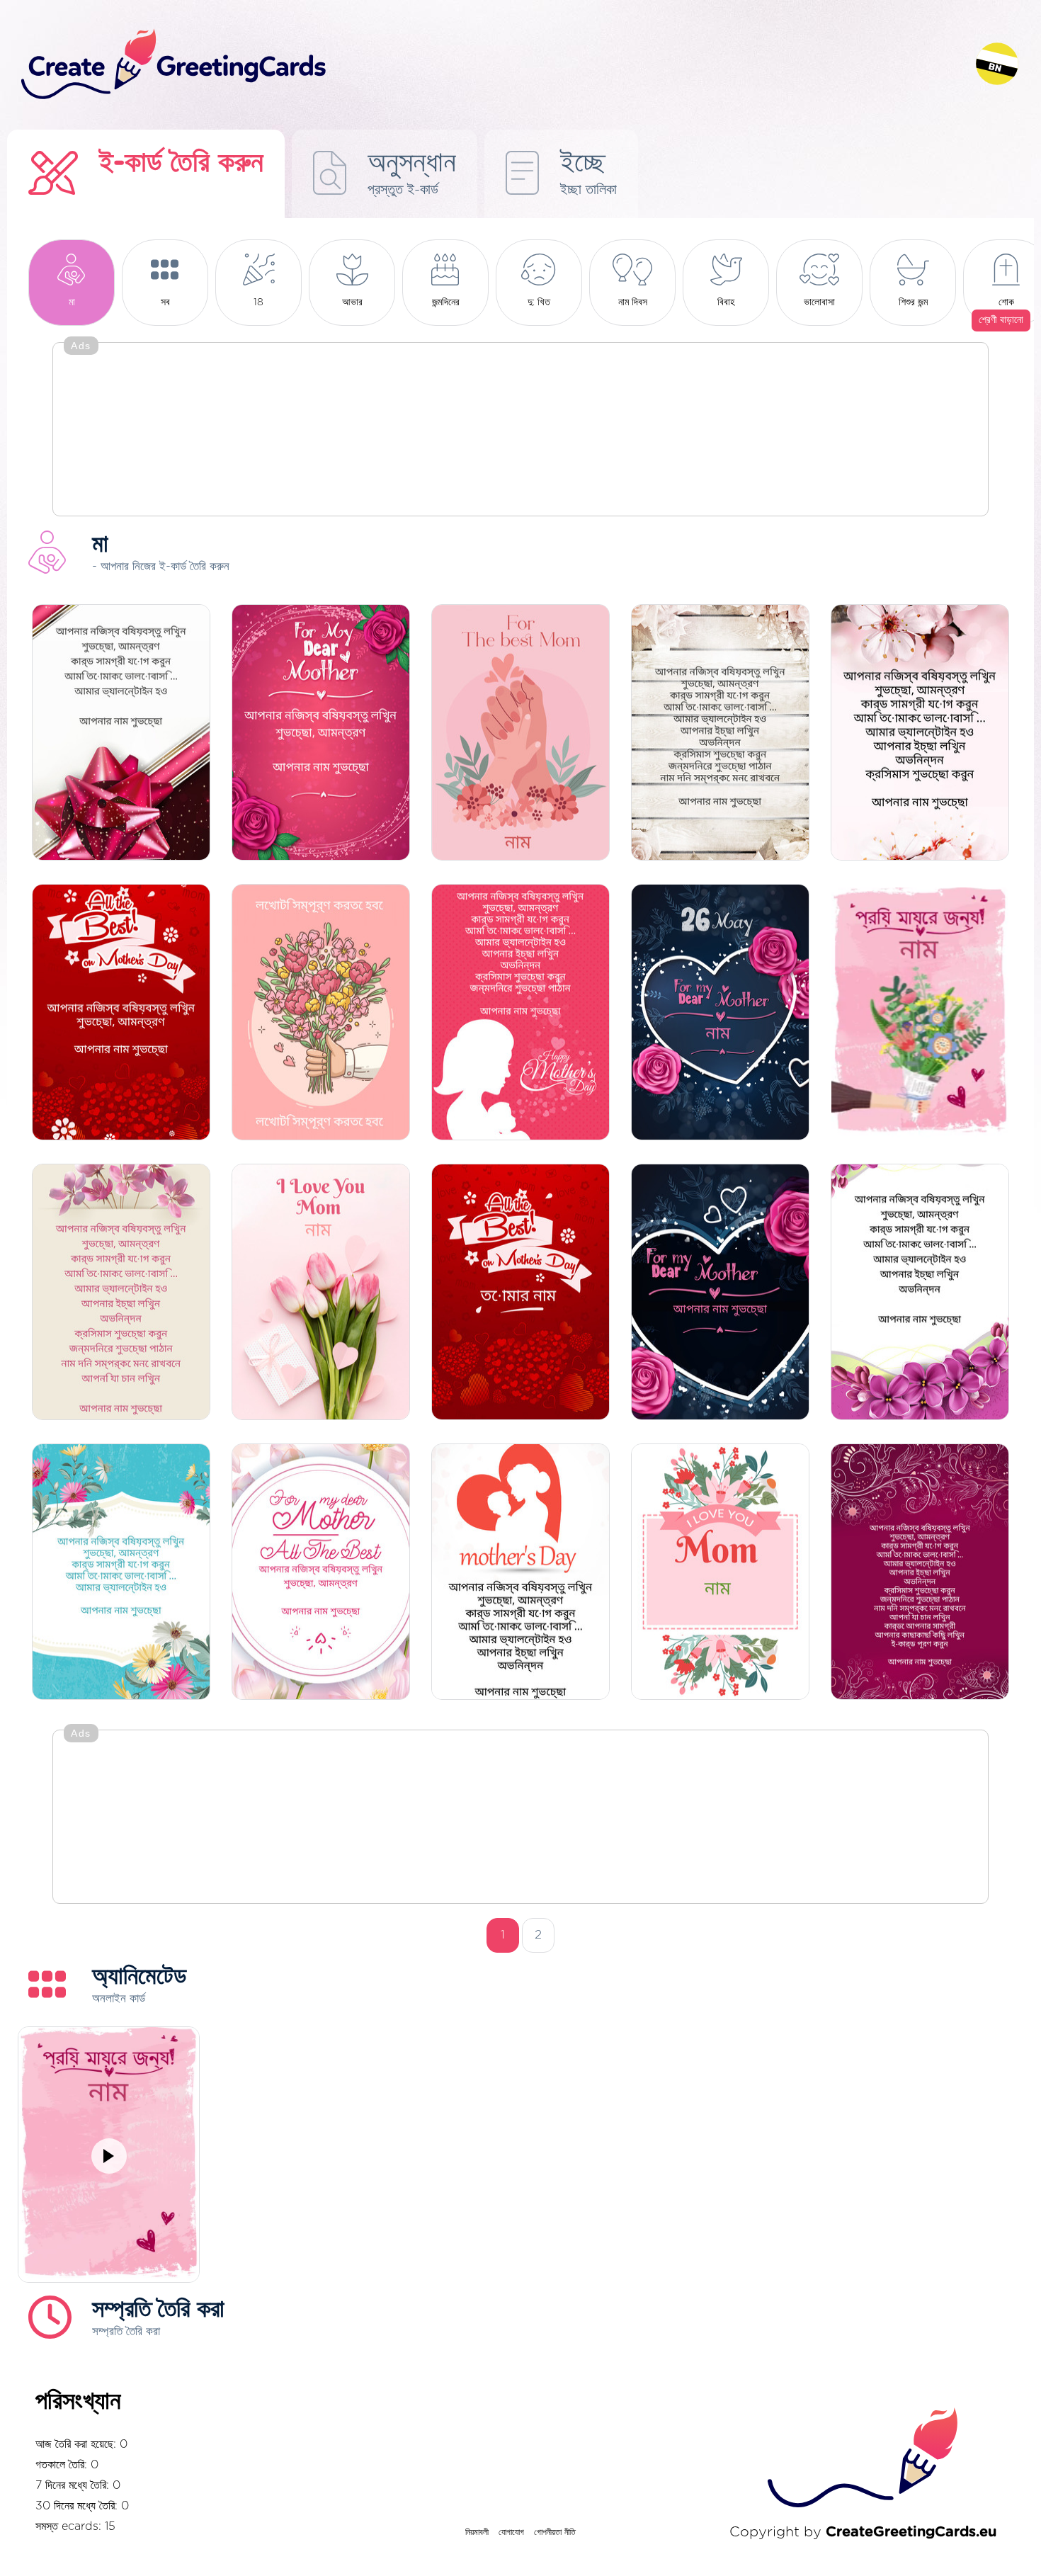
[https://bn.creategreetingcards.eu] (487, 65)
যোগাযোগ (511, 2532)
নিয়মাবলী (477, 2532)
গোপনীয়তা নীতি (555, 2532)
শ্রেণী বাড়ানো (1001, 320)
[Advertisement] (520, 431)
